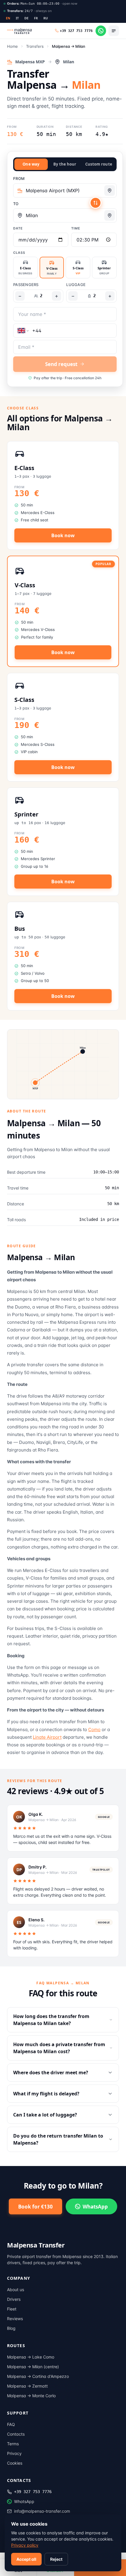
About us (16, 2290)
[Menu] (114, 31)
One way (31, 164)
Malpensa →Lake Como (31, 2357)
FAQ (11, 2424)
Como (94, 1729)
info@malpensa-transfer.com (42, 2511)
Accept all (26, 2559)
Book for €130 (35, 2207)
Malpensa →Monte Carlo (31, 2396)
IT (17, 18)
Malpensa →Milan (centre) (33, 2367)
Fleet (12, 2309)
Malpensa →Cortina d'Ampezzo (38, 2376)
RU (46, 18)
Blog (11, 2328)
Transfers (35, 46)
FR (36, 18)
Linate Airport (47, 1737)
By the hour (65, 164)
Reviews (15, 2319)
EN (8, 18)
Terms (13, 2444)
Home (12, 46)
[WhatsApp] (101, 31)
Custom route (99, 164)
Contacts (16, 2434)
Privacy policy (25, 2545)
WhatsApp (95, 2207)
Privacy (14, 2453)
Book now (63, 535)
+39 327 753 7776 (33, 2492)
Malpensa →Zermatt (27, 2386)
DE (27, 18)
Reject (56, 2559)
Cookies (15, 2463)
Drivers (14, 2299)
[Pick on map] (110, 190)
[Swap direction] (96, 203)
